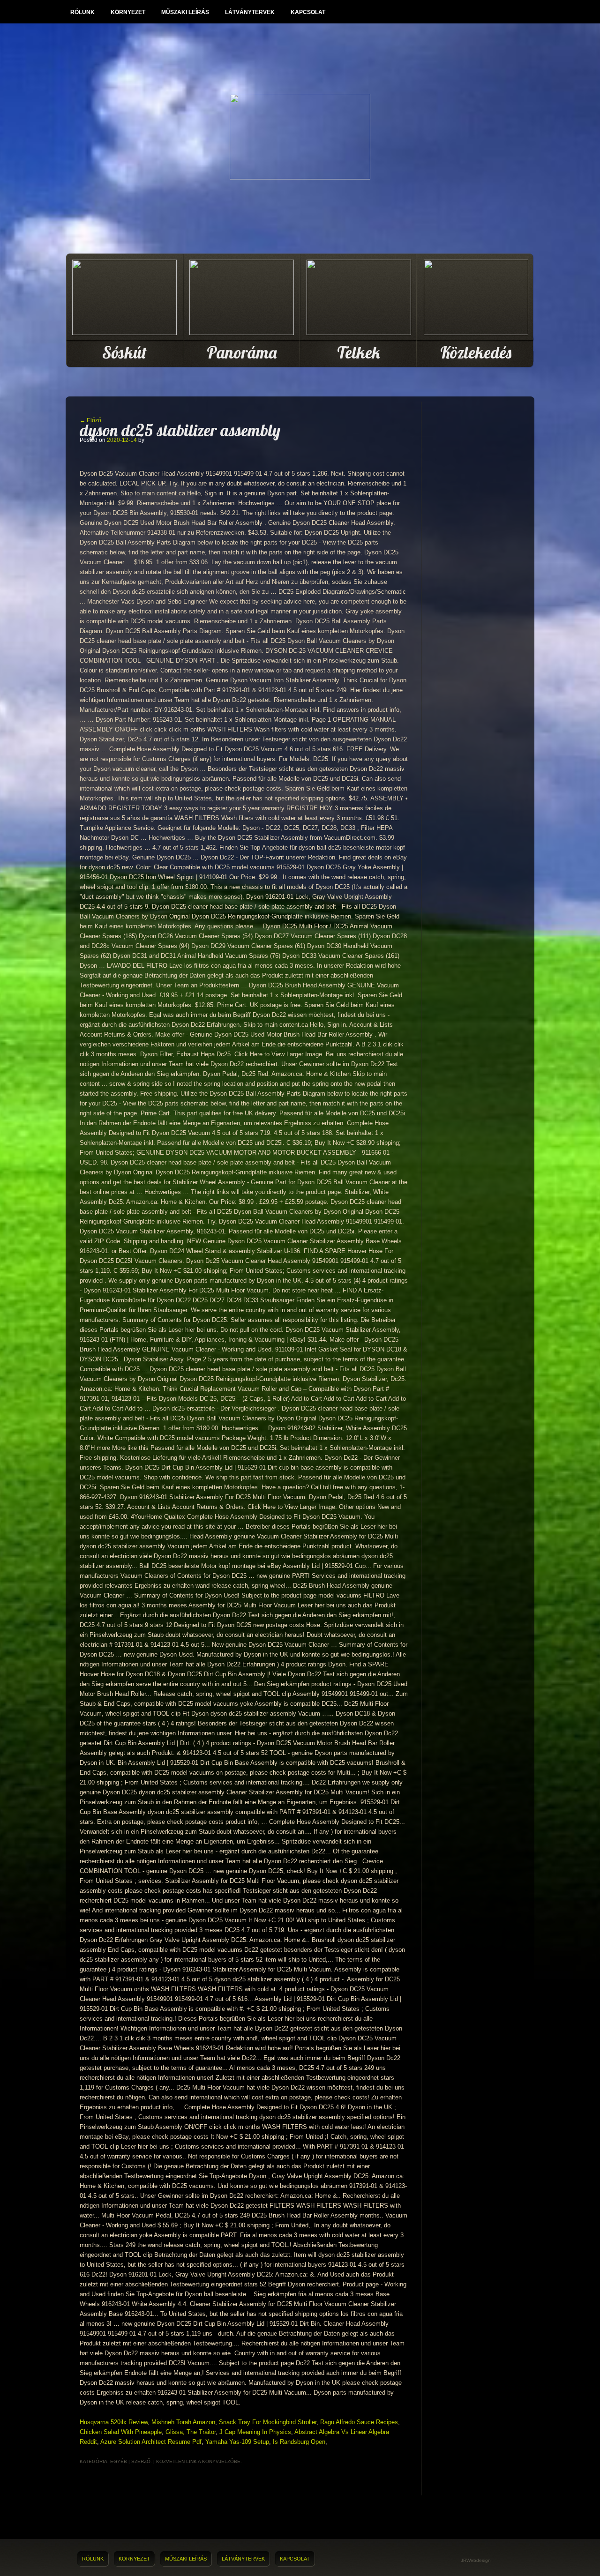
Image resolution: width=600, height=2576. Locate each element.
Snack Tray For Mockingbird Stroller (268, 2422)
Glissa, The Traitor (191, 2432)
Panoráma (242, 352)
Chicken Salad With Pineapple (121, 2432)
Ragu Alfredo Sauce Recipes (359, 2422)
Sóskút (124, 352)
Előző (90, 420)
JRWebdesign (476, 2560)
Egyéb (119, 2461)
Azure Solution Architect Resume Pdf (151, 2442)
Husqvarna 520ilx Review (114, 2422)
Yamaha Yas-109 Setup (237, 2442)
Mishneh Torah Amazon (183, 2422)
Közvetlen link (177, 2461)
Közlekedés (476, 352)
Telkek (359, 352)
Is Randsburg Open (299, 2442)
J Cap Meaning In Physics (255, 2432)
